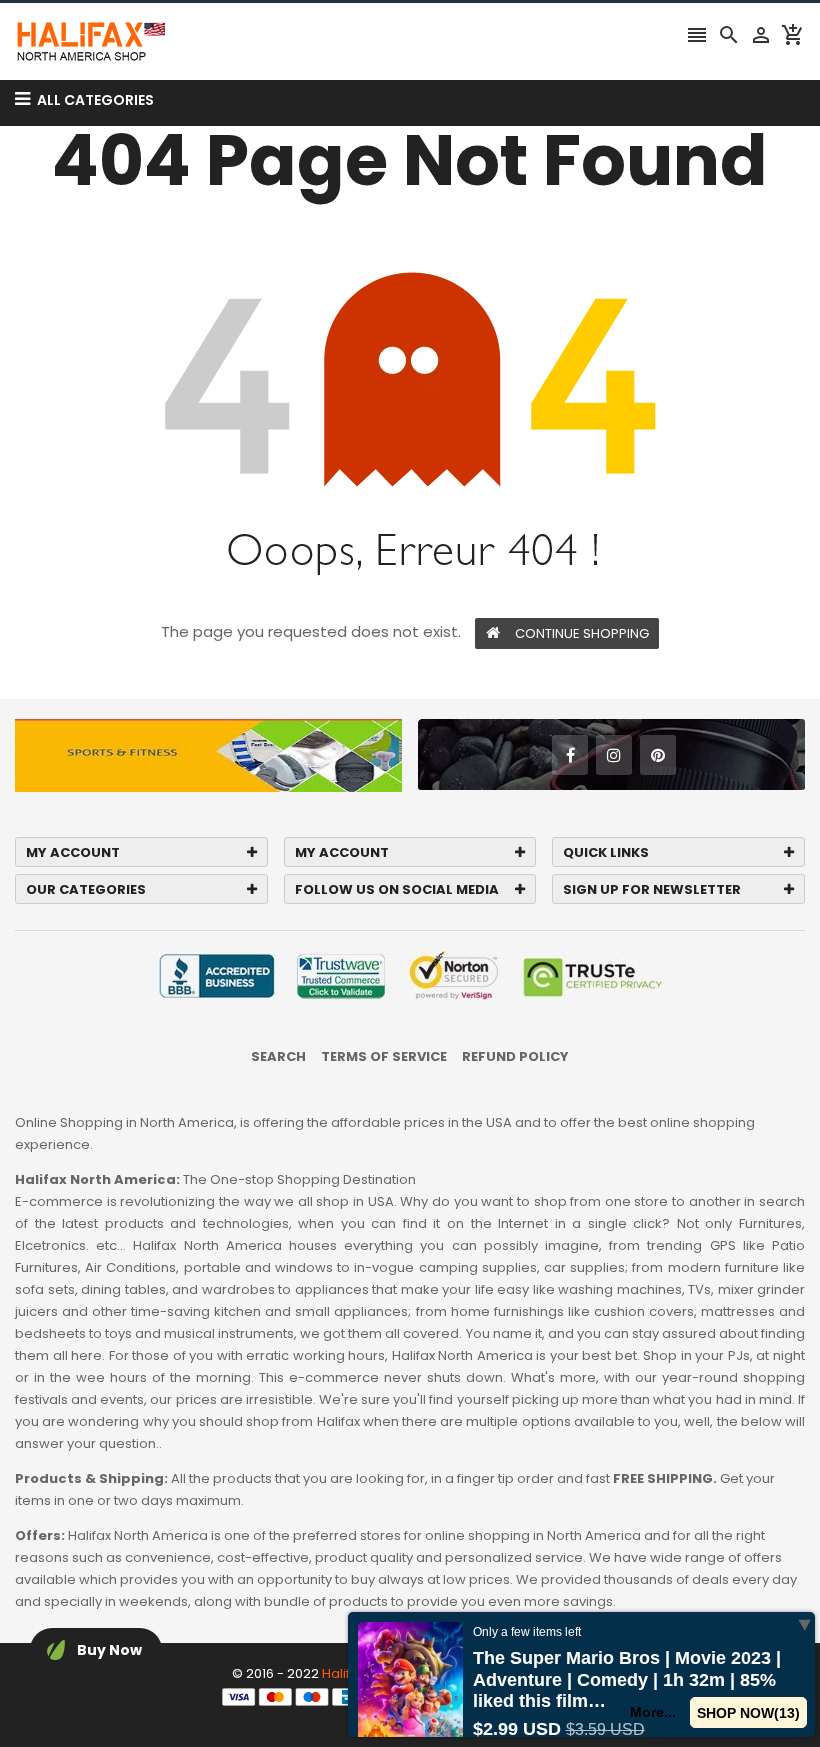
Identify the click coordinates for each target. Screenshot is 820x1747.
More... (653, 1712)
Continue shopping (582, 633)
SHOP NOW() (748, 1713)
